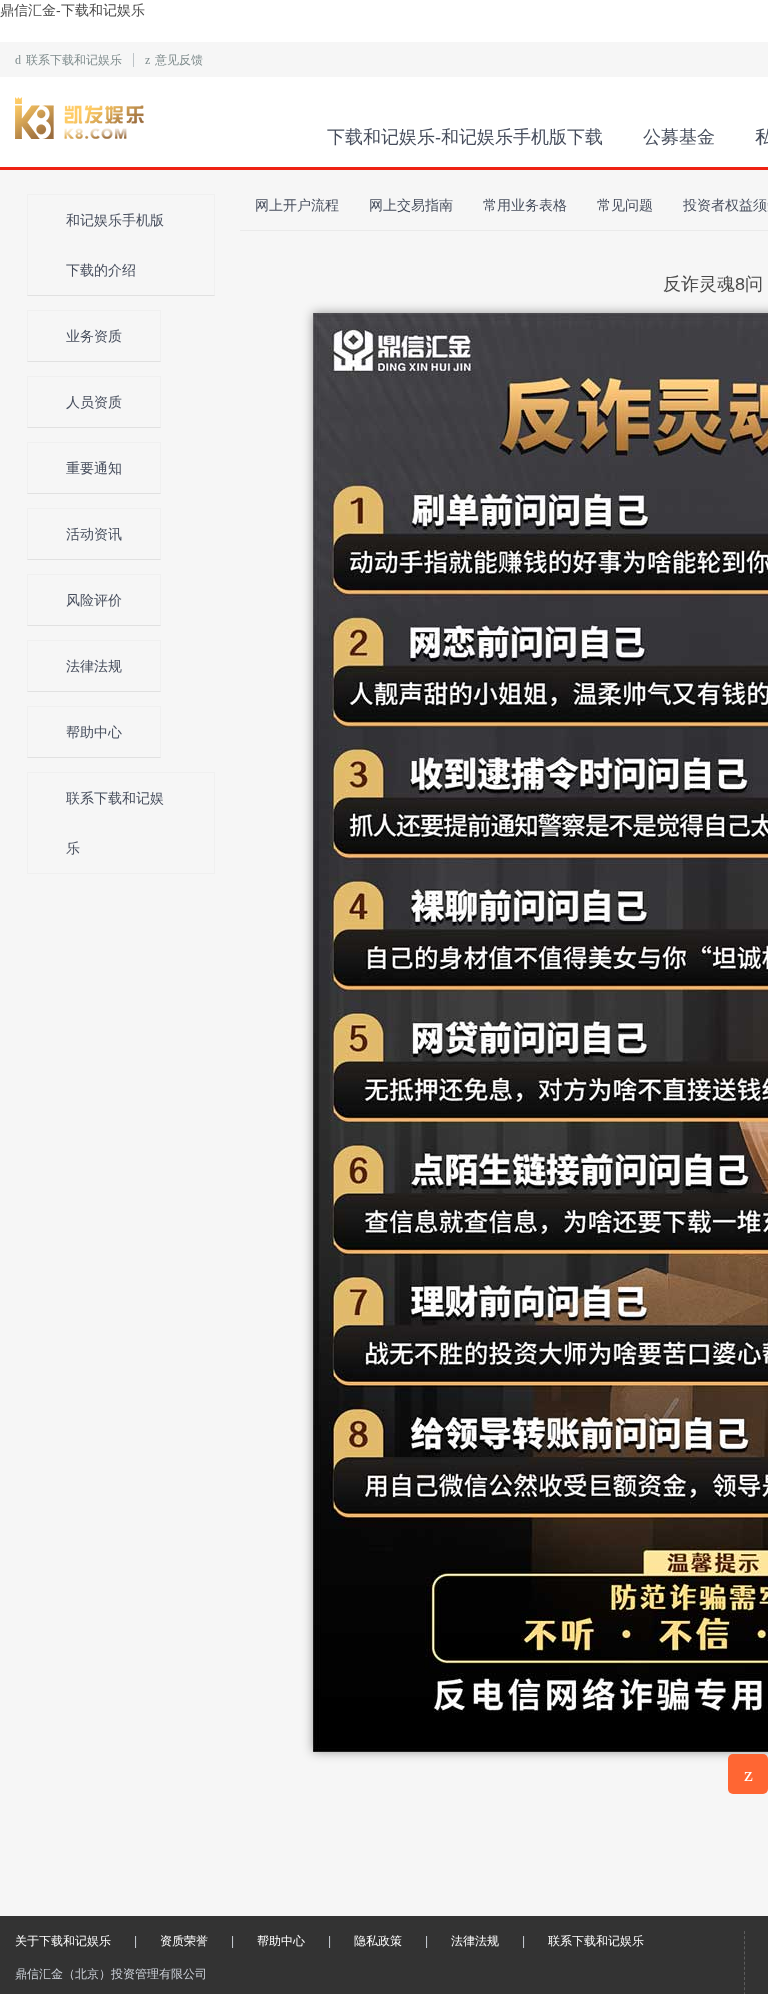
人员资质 (94, 402)
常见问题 (625, 205)
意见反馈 (174, 60)
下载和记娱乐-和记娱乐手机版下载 (156, 122)
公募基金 (679, 137)
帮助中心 (94, 732)
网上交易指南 (411, 205)
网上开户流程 (297, 205)
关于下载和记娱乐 (63, 1941)
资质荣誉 (184, 1941)
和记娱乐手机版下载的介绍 (115, 245)
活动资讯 (94, 534)
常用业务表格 (525, 205)
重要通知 (94, 468)
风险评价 (94, 600)
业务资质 (94, 336)
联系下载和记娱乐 (68, 60)
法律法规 (94, 666)
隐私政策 (378, 1941)
